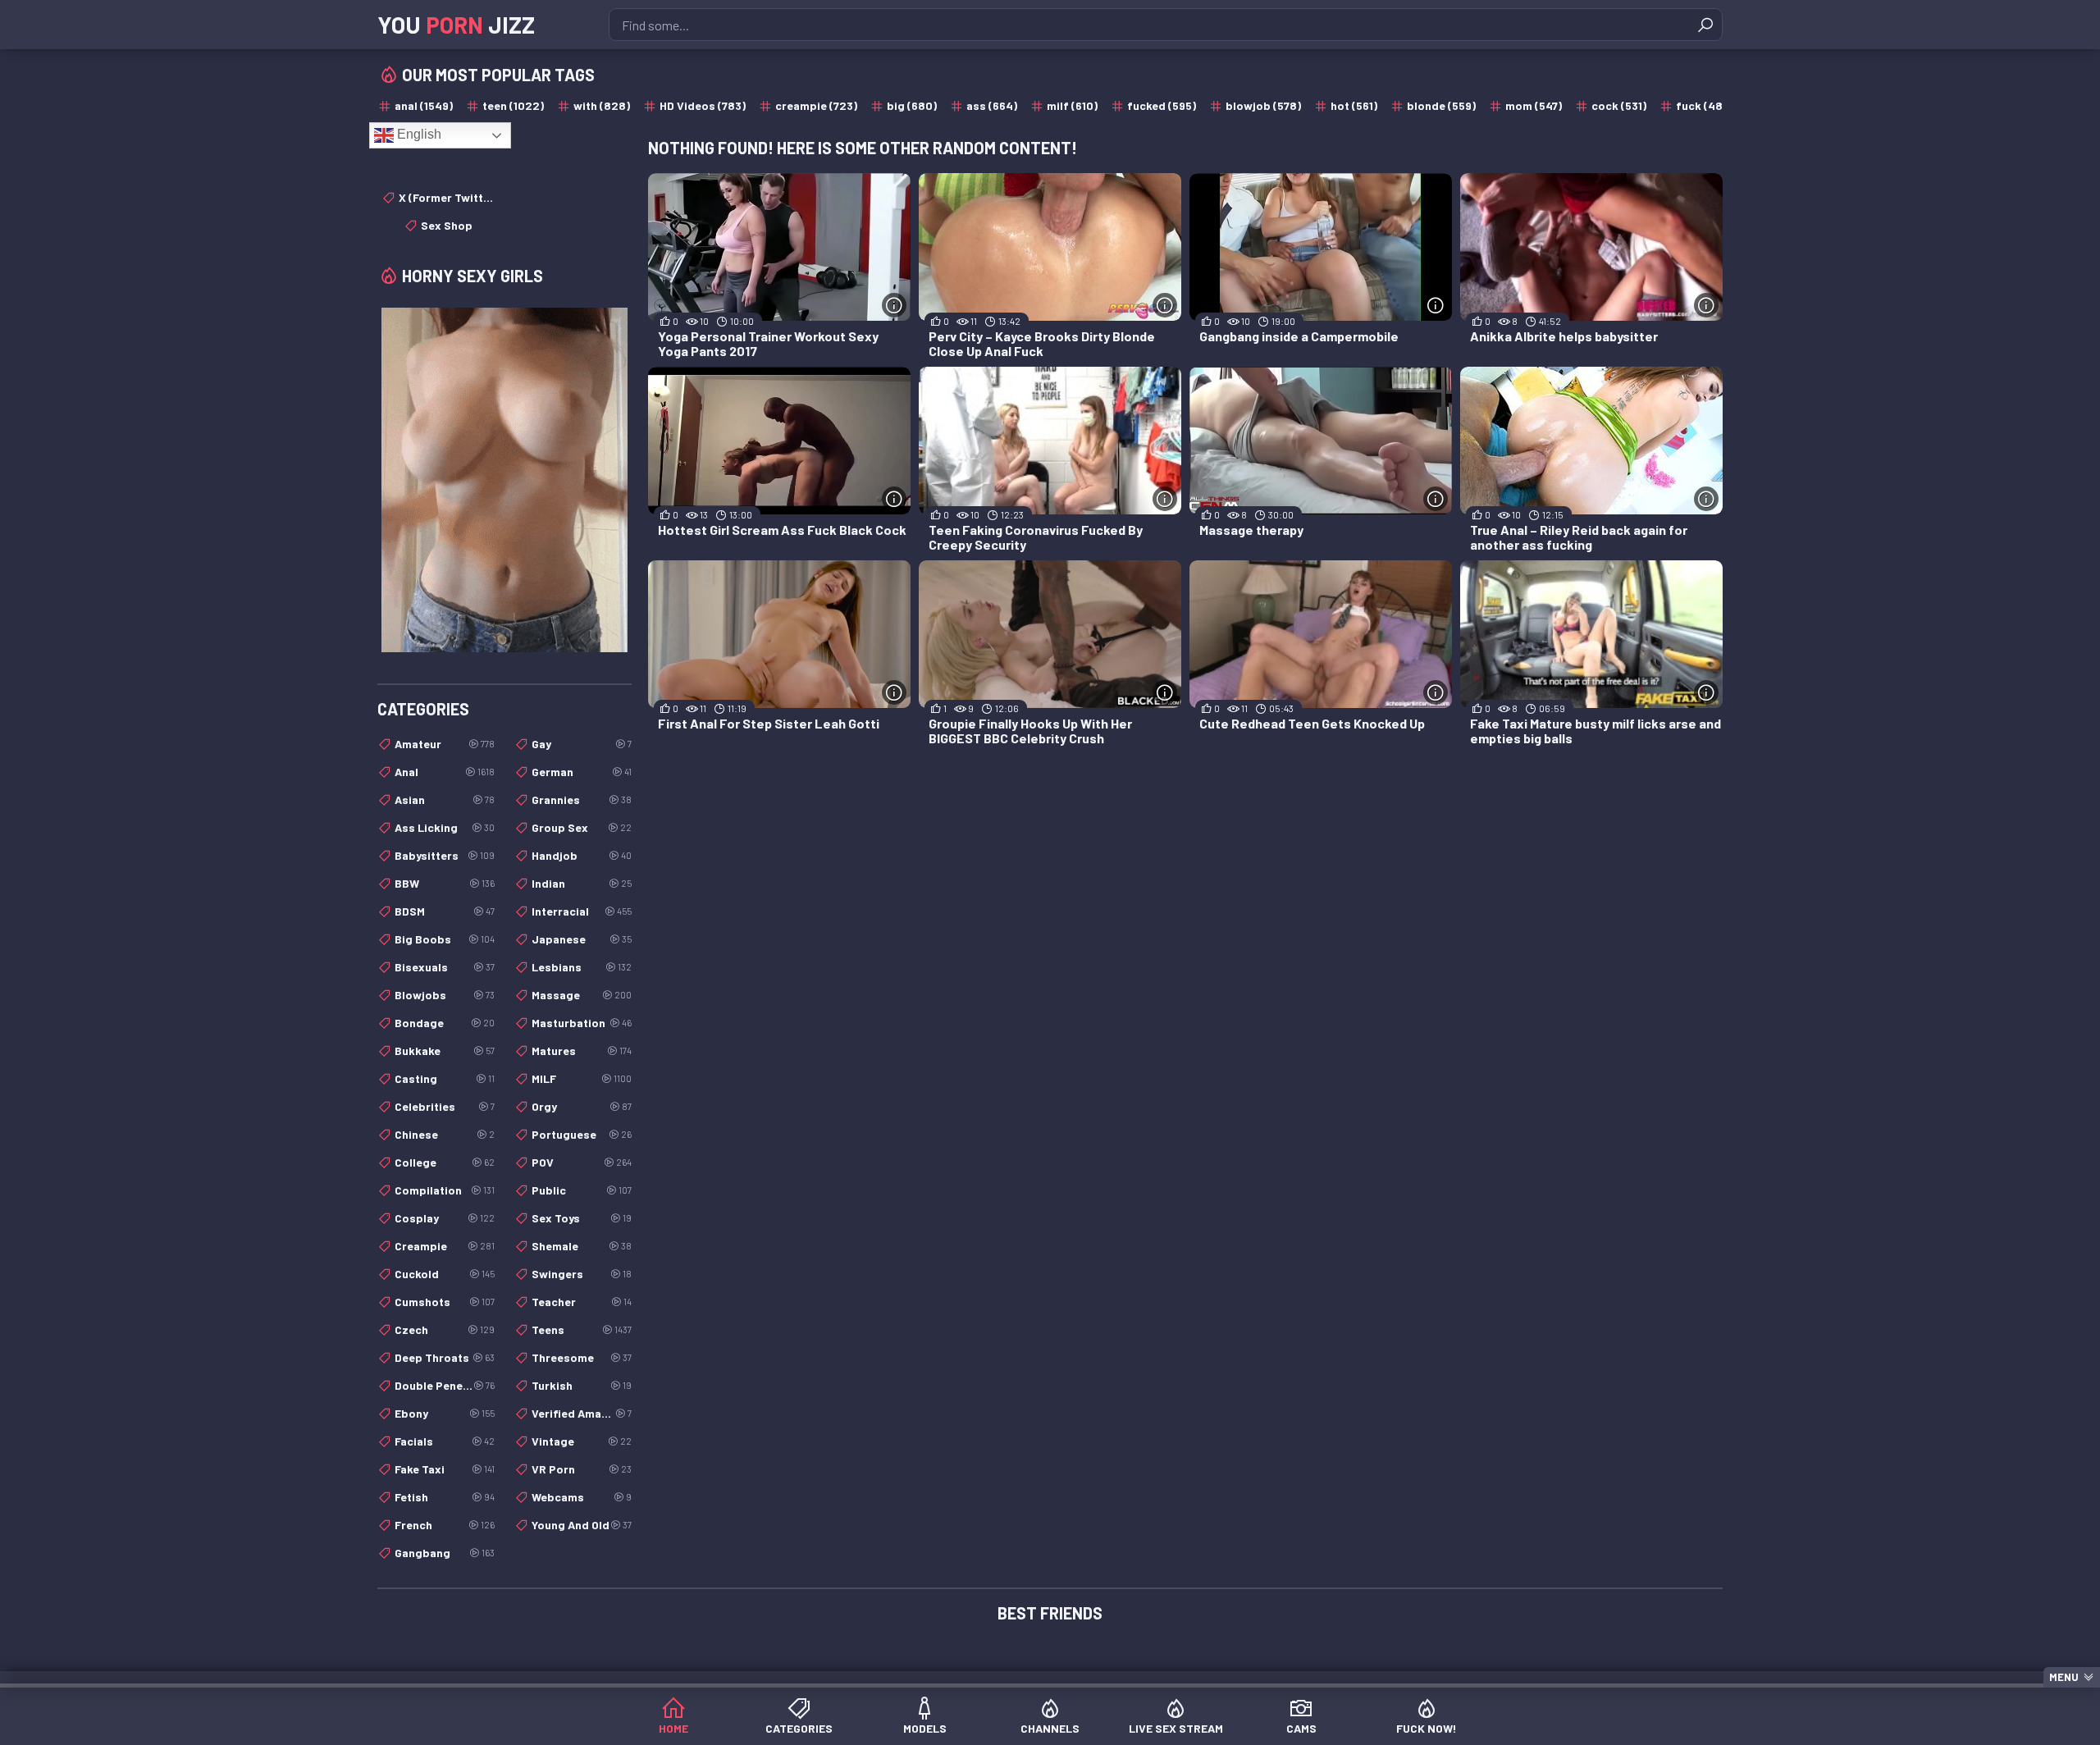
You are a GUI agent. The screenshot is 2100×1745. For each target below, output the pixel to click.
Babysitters (445, 855)
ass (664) (992, 105)
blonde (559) (1441, 105)
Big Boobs (445, 939)
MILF (582, 1078)
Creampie (445, 1246)
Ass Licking (445, 827)
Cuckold (445, 1274)
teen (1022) (513, 105)
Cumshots (445, 1302)
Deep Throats (445, 1357)
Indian (582, 883)
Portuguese (582, 1134)
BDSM (445, 911)
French (445, 1525)
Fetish (445, 1497)
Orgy (582, 1106)
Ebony (445, 1413)
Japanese (582, 939)
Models (925, 1728)
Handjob (582, 855)
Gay (582, 744)
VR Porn (582, 1469)
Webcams (582, 1497)
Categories (799, 1728)
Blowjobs (445, 995)
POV (582, 1162)
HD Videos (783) (703, 105)
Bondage (445, 1023)
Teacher (582, 1302)
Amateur (445, 744)
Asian (445, 799)
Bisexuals (445, 967)
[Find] (1705, 25)
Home (673, 1728)
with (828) (602, 105)
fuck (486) (1705, 105)
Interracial (582, 911)
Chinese (445, 1134)
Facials (445, 1441)
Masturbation (582, 1023)
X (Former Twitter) (447, 197)
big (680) (912, 105)
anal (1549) (424, 105)
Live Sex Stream (1176, 1728)
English (418, 134)
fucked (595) (1162, 105)
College (445, 1162)
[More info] (894, 305)
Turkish (582, 1385)
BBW (445, 883)
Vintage (582, 1441)
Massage (582, 995)
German (582, 772)
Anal (445, 772)
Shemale (582, 1246)
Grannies (582, 799)
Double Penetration (445, 1385)
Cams (1301, 1728)
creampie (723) (816, 105)
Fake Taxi (445, 1469)
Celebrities (445, 1106)
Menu (2064, 1677)
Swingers (582, 1274)
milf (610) (1072, 105)
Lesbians (582, 967)
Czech (445, 1329)
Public (582, 1190)
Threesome (582, 1357)
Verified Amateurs (582, 1413)
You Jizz (456, 25)
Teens (582, 1329)
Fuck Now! (1427, 1728)
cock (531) (1619, 105)
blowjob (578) (1263, 105)
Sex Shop (447, 225)
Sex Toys (582, 1218)
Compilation (445, 1190)
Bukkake (445, 1051)
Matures (582, 1051)
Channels (1050, 1728)
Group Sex (582, 827)
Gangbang (445, 1553)
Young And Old (582, 1525)
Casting (445, 1078)
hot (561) (1354, 105)
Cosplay (445, 1218)
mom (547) (1534, 105)
